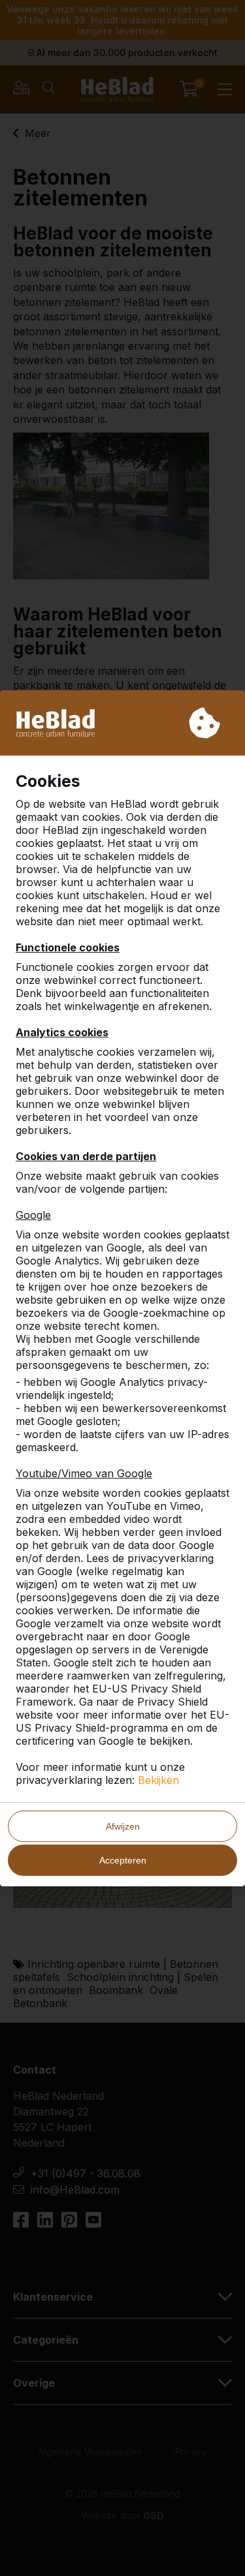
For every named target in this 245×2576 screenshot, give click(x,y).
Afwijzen (123, 1826)
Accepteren (123, 1860)
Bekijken (158, 1780)
